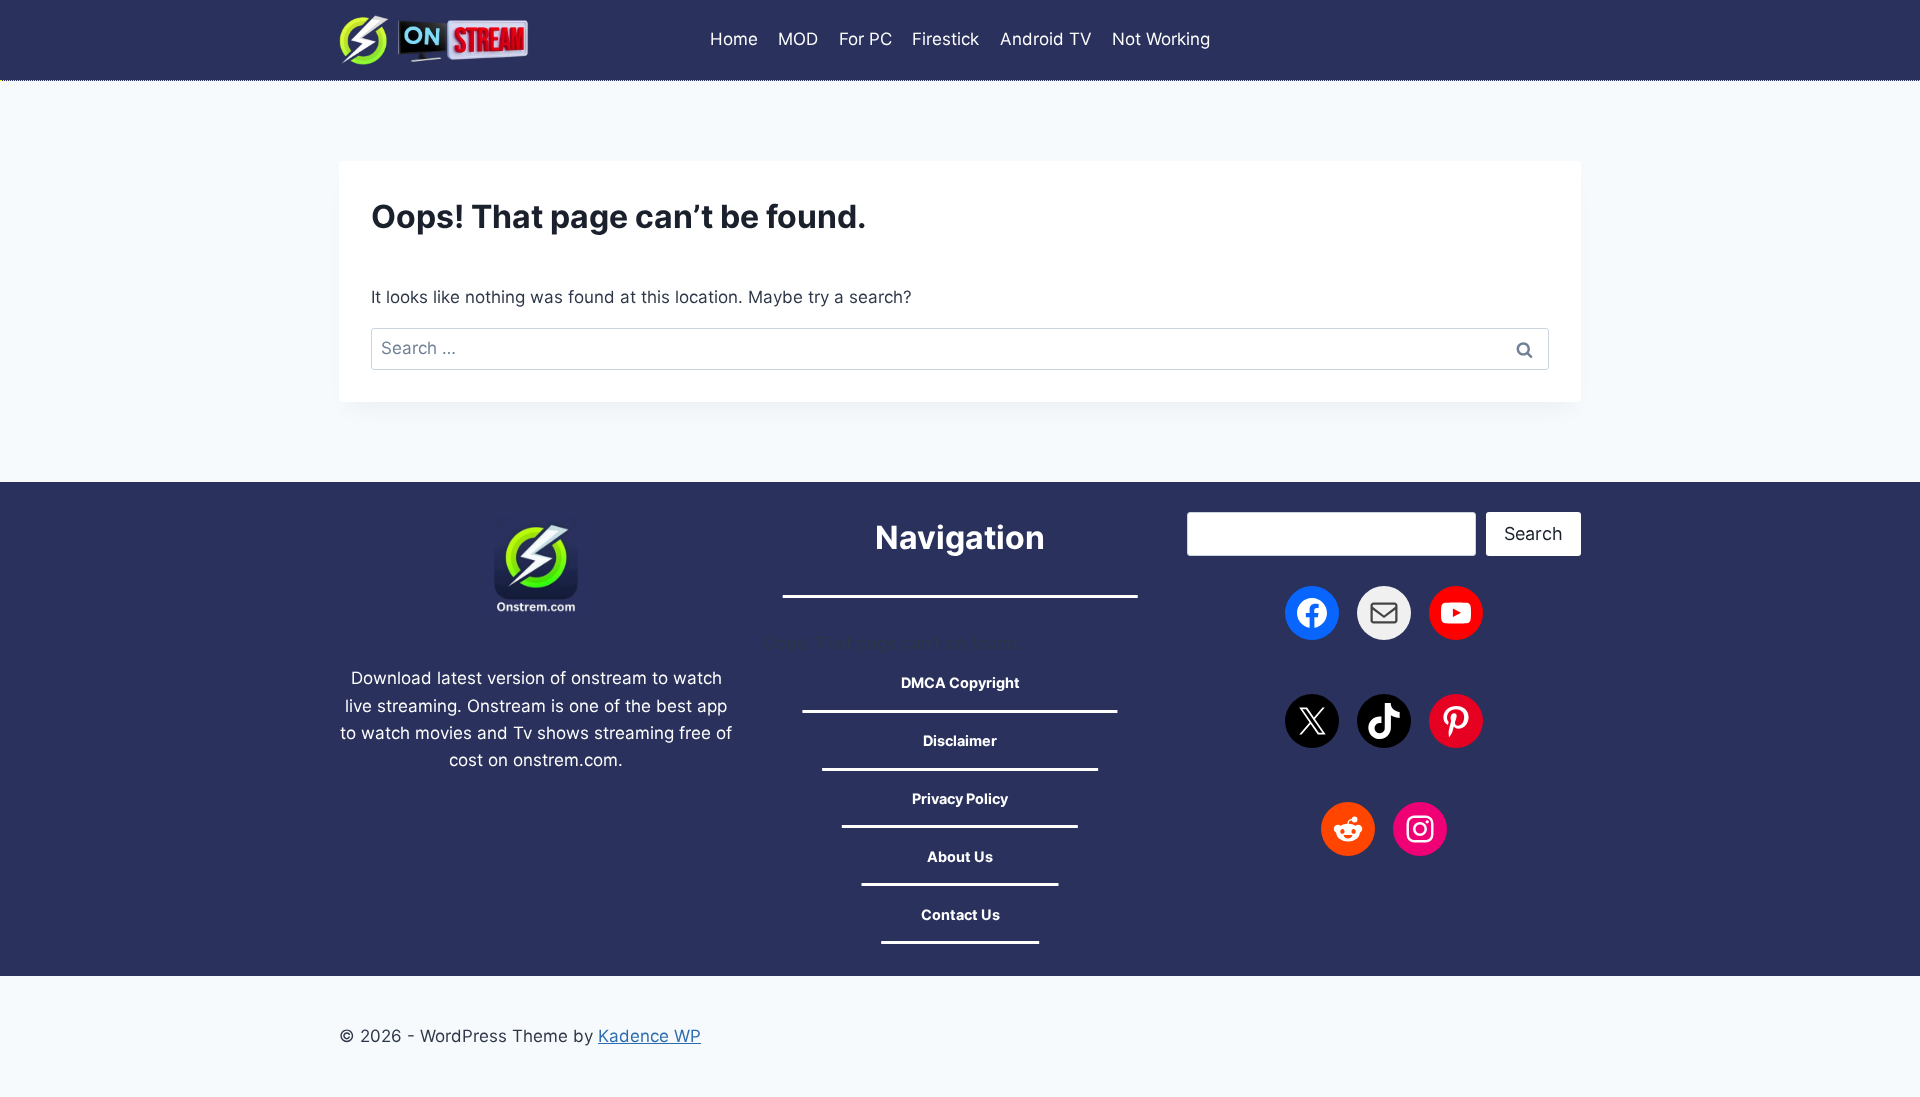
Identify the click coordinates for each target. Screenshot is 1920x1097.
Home (734, 39)
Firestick (945, 39)
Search (1533, 533)
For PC (865, 39)
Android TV (1046, 39)
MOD (798, 39)
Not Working (1161, 39)
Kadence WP (649, 1036)
